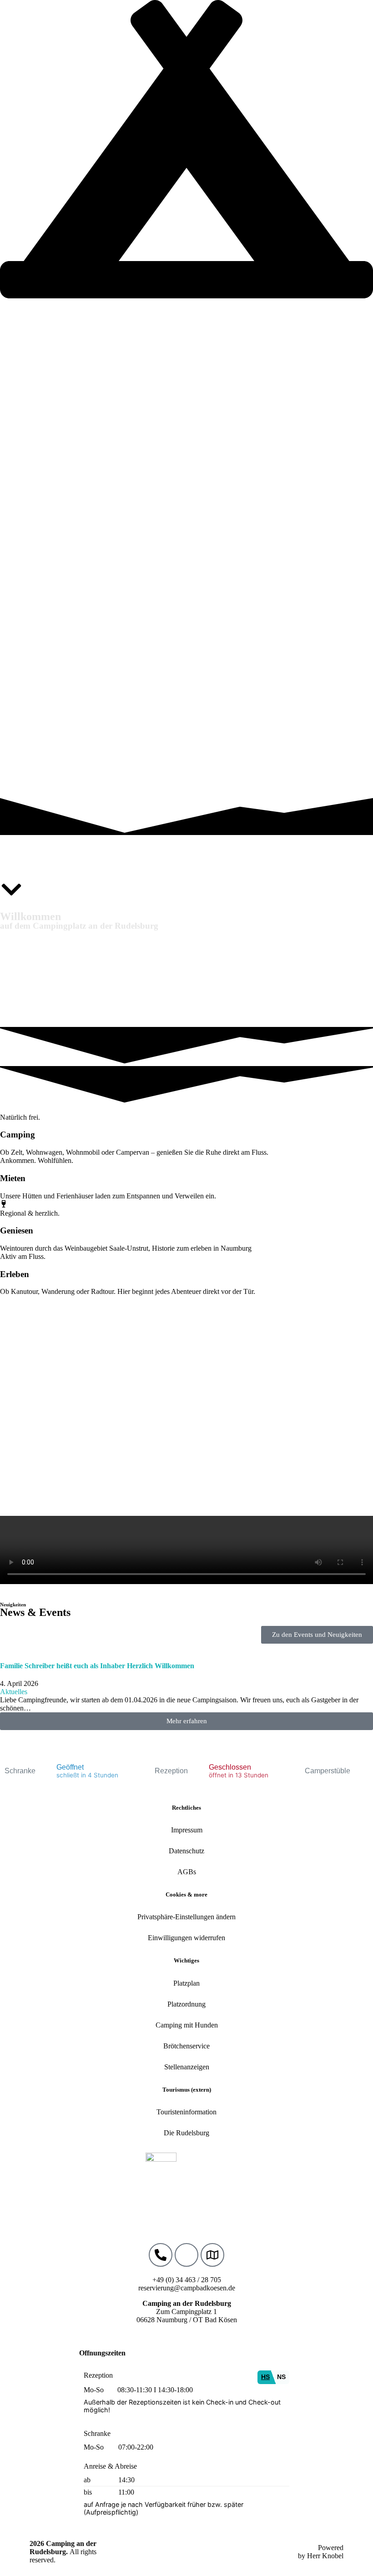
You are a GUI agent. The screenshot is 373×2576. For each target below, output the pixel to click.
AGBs (187, 1872)
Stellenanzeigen (187, 2067)
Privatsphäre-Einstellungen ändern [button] (186, 1917)
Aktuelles (14, 1692)
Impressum (187, 1830)
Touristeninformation (186, 2112)
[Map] (212, 2255)
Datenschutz (186, 1851)
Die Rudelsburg (186, 2133)
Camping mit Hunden (187, 2025)
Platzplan (186, 1983)
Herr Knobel (325, 2556)
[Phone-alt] (161, 2255)
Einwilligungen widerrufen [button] (186, 1938)
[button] (186, 1721)
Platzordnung (186, 2004)
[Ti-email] (186, 2255)
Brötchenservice (186, 2046)
